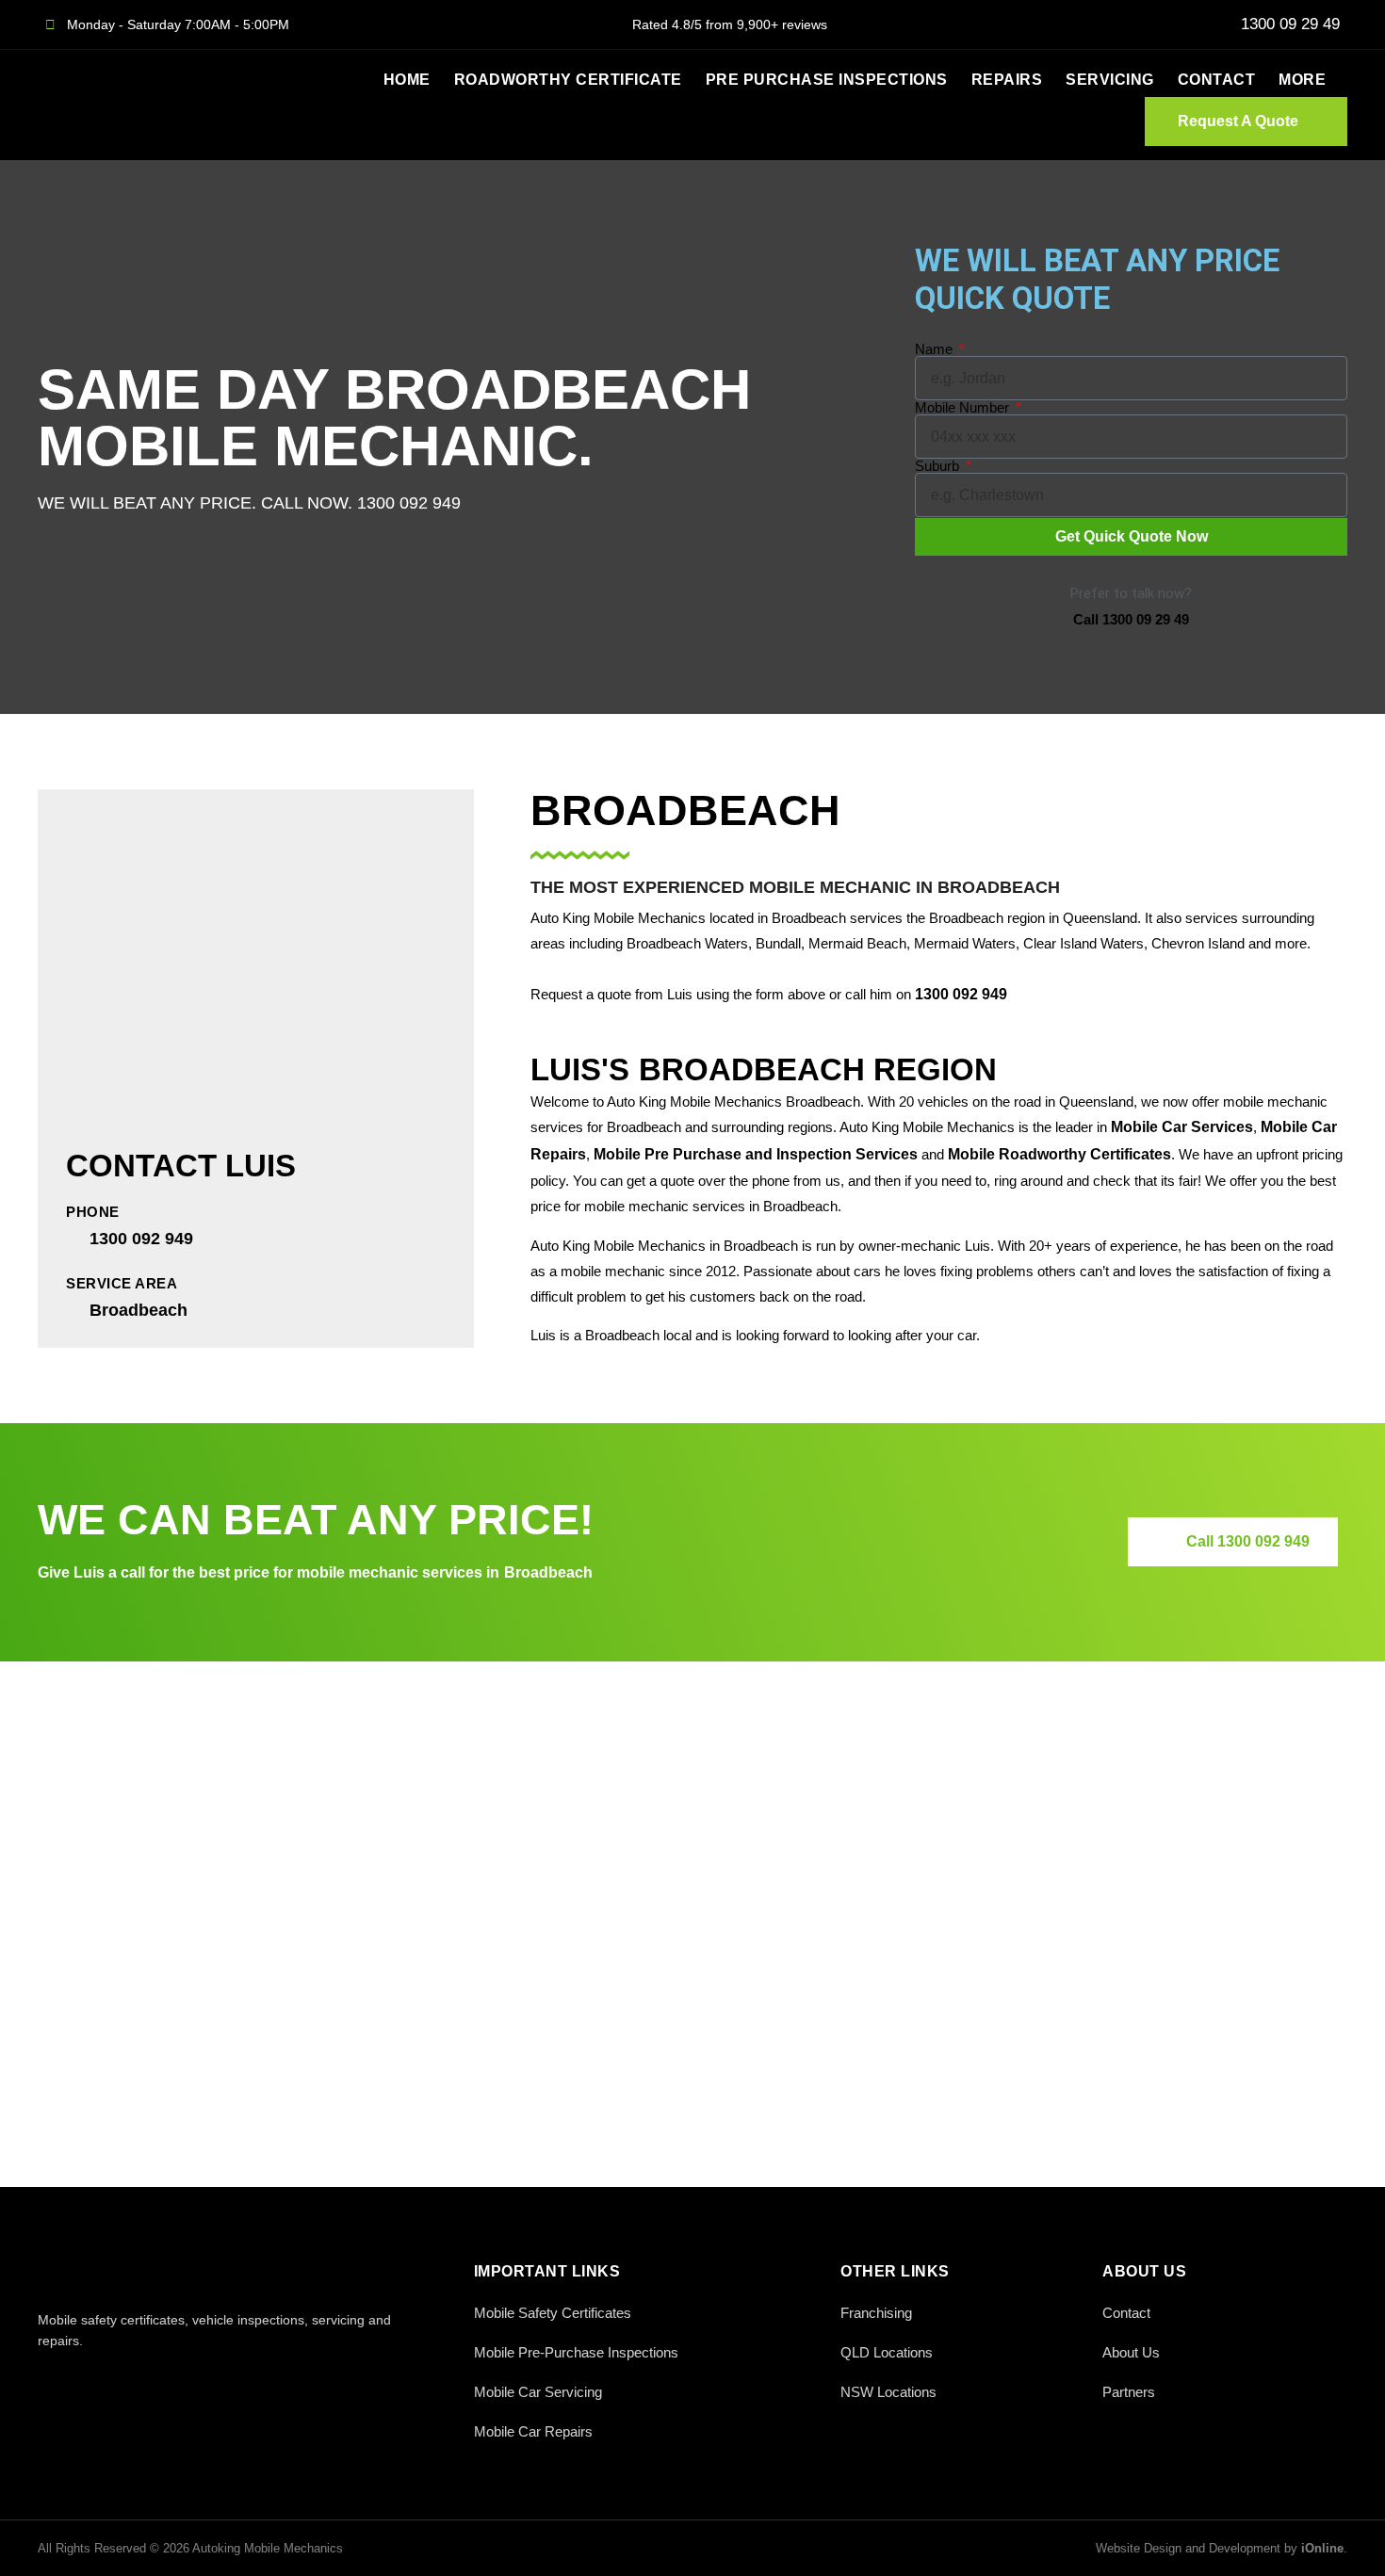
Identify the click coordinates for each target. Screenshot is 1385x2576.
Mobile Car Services (1182, 1127)
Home (407, 80)
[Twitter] (92, 2382)
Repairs (1007, 80)
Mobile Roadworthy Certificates (1059, 1154)
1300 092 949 (961, 994)
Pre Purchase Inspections (827, 80)
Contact (1217, 80)
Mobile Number (964, 407)
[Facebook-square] (49, 2382)
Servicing (1110, 80)
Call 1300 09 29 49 (1131, 619)
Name (936, 349)
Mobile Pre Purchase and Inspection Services (756, 1154)
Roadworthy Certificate (568, 80)
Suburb (939, 466)
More (1302, 80)
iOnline (1322, 2548)
